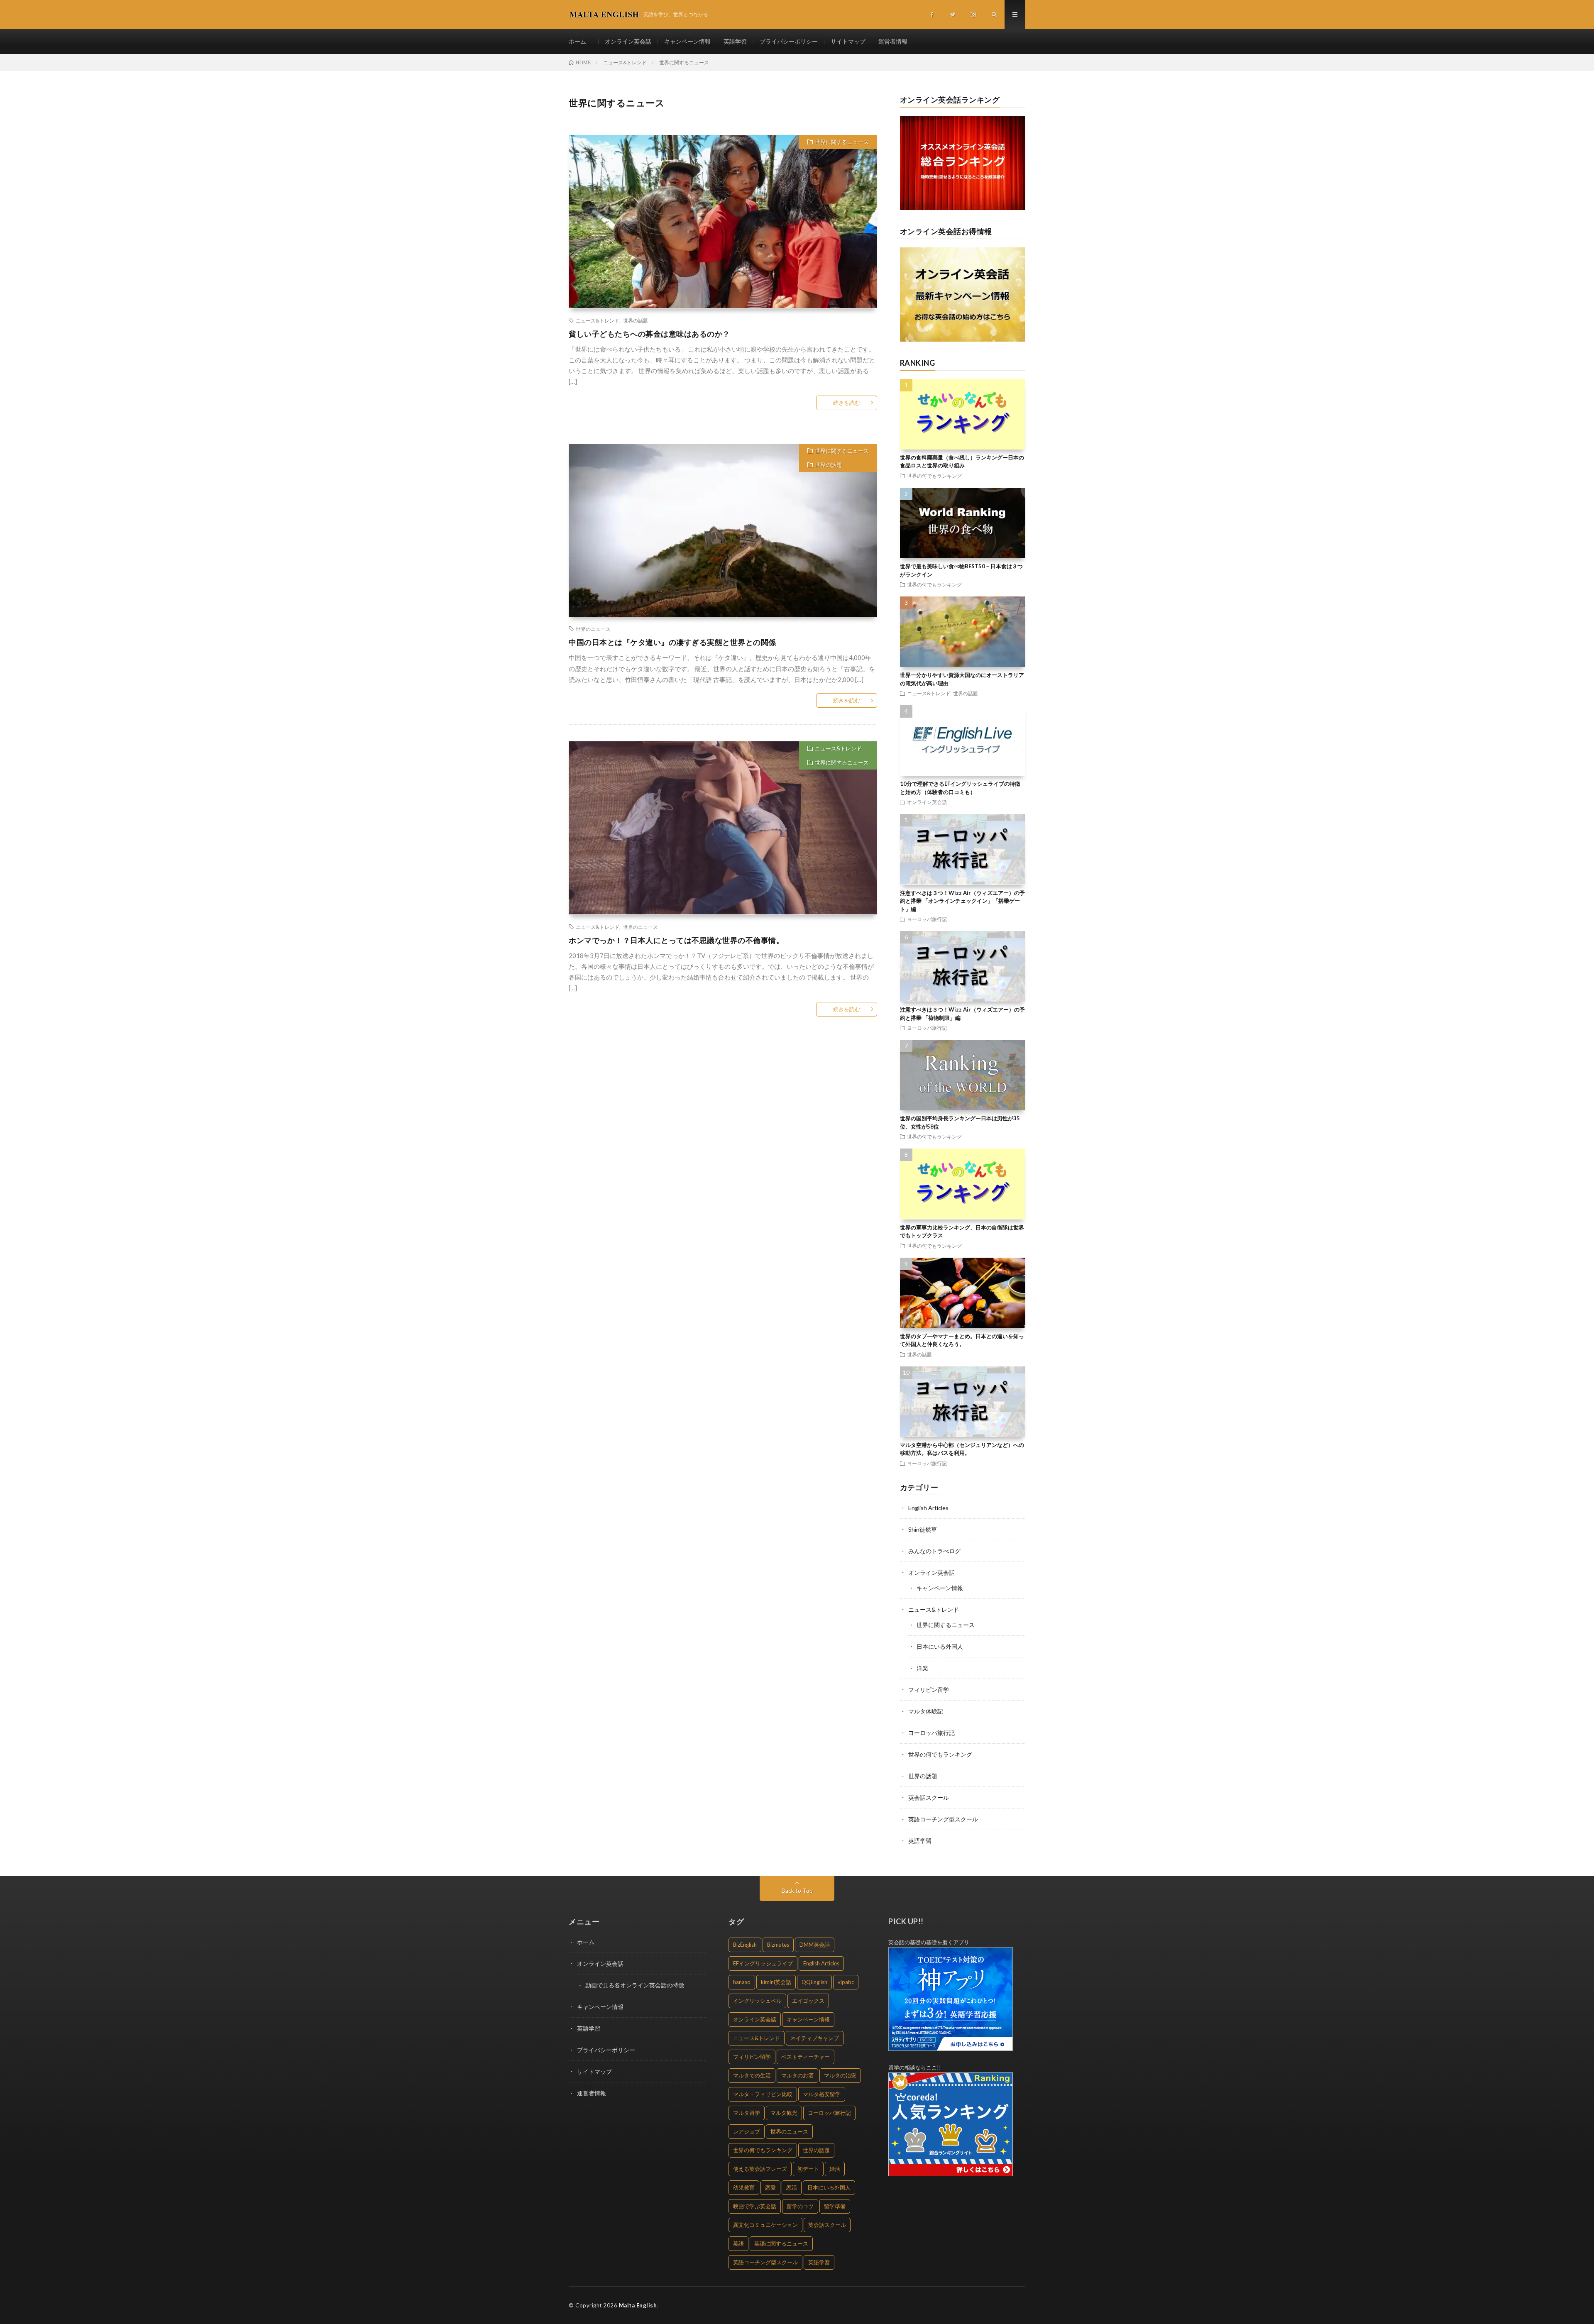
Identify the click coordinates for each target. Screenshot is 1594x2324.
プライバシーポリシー (789, 41)
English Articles (928, 1508)
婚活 (835, 2169)
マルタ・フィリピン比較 (763, 2094)
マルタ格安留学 (822, 2094)
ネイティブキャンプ (815, 2038)
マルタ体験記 (926, 1711)
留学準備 (835, 2206)
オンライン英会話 (628, 41)
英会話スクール (929, 1797)
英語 (738, 2243)
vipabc (846, 1982)
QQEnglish (814, 1982)
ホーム (580, 41)
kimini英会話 (776, 1982)
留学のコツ (800, 2206)
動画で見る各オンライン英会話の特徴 (635, 1985)
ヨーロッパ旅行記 (927, 919)
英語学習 (735, 41)
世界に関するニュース (842, 142)
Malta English (638, 2305)
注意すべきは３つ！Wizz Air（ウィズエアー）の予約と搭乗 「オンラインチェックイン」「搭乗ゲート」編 (962, 901)
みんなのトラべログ (934, 1551)
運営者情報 (893, 41)
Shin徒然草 (923, 1529)
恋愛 (770, 2187)
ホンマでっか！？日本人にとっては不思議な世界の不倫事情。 (676, 940)
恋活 (792, 2187)
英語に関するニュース (781, 2243)
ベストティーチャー (806, 2057)
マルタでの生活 (752, 2075)
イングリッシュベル (757, 2001)
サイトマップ (848, 41)
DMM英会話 (815, 1945)
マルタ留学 (747, 2113)
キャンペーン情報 (687, 41)
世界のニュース (593, 629)
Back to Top (797, 1890)
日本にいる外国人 (940, 1646)
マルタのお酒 (797, 2075)
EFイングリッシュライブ (763, 1963)
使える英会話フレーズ (760, 2169)
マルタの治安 (840, 2075)
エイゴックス (808, 2001)
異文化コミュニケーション (765, 2225)
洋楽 (922, 1668)
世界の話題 (636, 320)
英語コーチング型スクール (943, 1819)
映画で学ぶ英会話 (755, 2206)
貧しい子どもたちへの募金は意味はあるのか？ (649, 334)
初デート (808, 2169)
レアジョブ (747, 2131)
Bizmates (778, 1945)
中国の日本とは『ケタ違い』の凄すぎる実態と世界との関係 (672, 642)
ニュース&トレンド (598, 320)
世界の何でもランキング (934, 476)
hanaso (742, 1982)
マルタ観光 (784, 2113)
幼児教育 (744, 2187)
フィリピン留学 (929, 1690)
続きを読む (847, 403)
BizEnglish (745, 1945)
